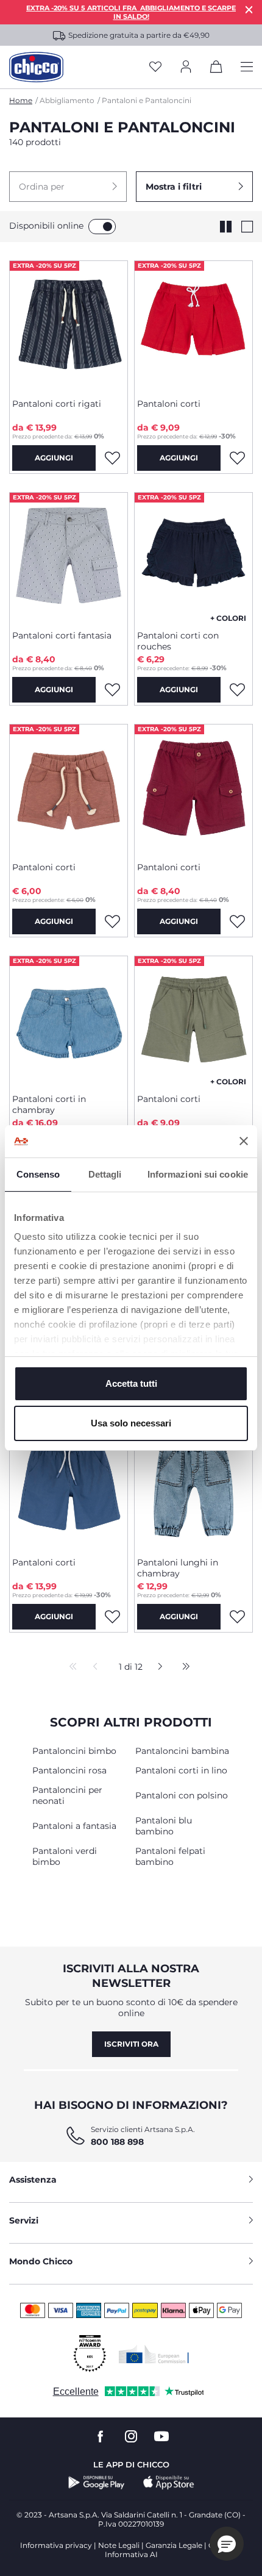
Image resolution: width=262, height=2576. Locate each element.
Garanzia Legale (174, 2545)
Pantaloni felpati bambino (170, 1856)
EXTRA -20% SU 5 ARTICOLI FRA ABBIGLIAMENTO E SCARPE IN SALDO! (131, 12)
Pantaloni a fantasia (74, 1826)
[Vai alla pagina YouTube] (161, 2437)
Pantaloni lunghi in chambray (178, 1568)
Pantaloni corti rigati (57, 404)
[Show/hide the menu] (247, 67)
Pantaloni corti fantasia (62, 635)
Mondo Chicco (41, 2261)
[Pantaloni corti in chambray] (69, 1020)
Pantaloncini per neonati (67, 1795)
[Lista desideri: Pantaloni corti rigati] (112, 458)
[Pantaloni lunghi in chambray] (193, 1484)
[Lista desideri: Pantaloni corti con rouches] (237, 690)
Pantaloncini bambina (182, 1751)
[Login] (186, 67)
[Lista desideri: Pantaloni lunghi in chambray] (237, 1617)
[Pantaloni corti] (193, 325)
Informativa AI (131, 2554)
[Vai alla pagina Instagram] (131, 2437)
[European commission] (154, 2354)
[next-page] (157, 1667)
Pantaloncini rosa (69, 1770)
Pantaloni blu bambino (164, 1826)
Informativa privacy (56, 2545)
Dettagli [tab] (105, 1174)
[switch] (102, 227)
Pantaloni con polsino (182, 1795)
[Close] (249, 9)
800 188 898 (117, 2142)
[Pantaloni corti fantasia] (69, 557)
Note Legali (119, 2545)
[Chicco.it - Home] (36, 67)
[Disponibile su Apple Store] (169, 2483)
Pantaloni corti (169, 404)
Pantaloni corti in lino (181, 1770)
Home (21, 100)
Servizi (24, 2220)
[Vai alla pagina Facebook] (101, 2437)
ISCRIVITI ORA (131, 2044)
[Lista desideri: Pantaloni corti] (237, 458)
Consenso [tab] (38, 1174)
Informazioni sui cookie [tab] (198, 1174)
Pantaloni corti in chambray (49, 1104)
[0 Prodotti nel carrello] (216, 69)
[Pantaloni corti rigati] (69, 325)
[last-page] (183, 1667)
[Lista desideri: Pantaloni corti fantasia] (112, 690)
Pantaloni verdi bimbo (65, 1856)
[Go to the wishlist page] (155, 67)
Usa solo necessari (131, 1423)
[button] (68, 187)
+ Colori (228, 618)
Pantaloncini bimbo (74, 1751)
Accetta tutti (131, 1383)
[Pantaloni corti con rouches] (193, 557)
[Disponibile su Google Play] (97, 2483)
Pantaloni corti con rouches (178, 641)
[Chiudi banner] (244, 1141)
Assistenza (33, 2180)
